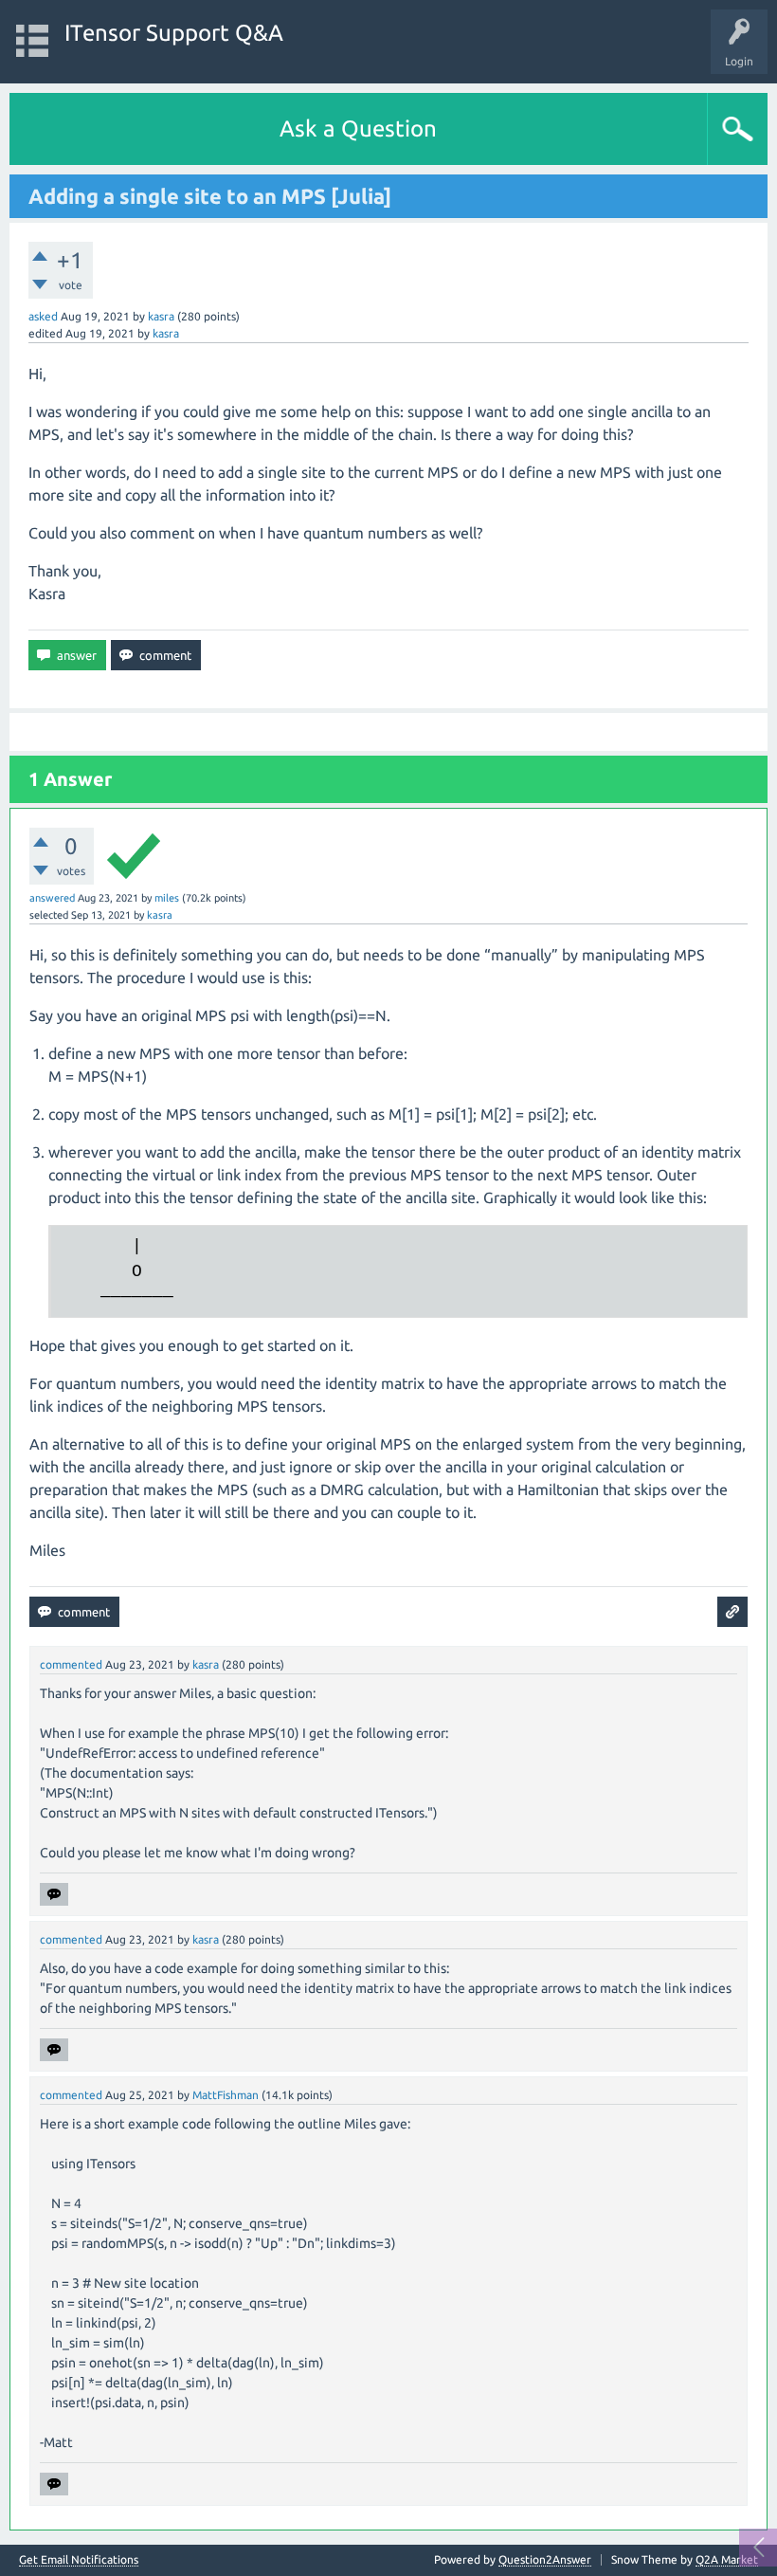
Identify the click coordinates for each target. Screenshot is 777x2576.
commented (71, 1664)
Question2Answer (545, 2559)
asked (43, 316)
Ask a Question (358, 128)
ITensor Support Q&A (174, 33)
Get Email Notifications (79, 2560)
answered (52, 898)
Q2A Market (727, 2559)
